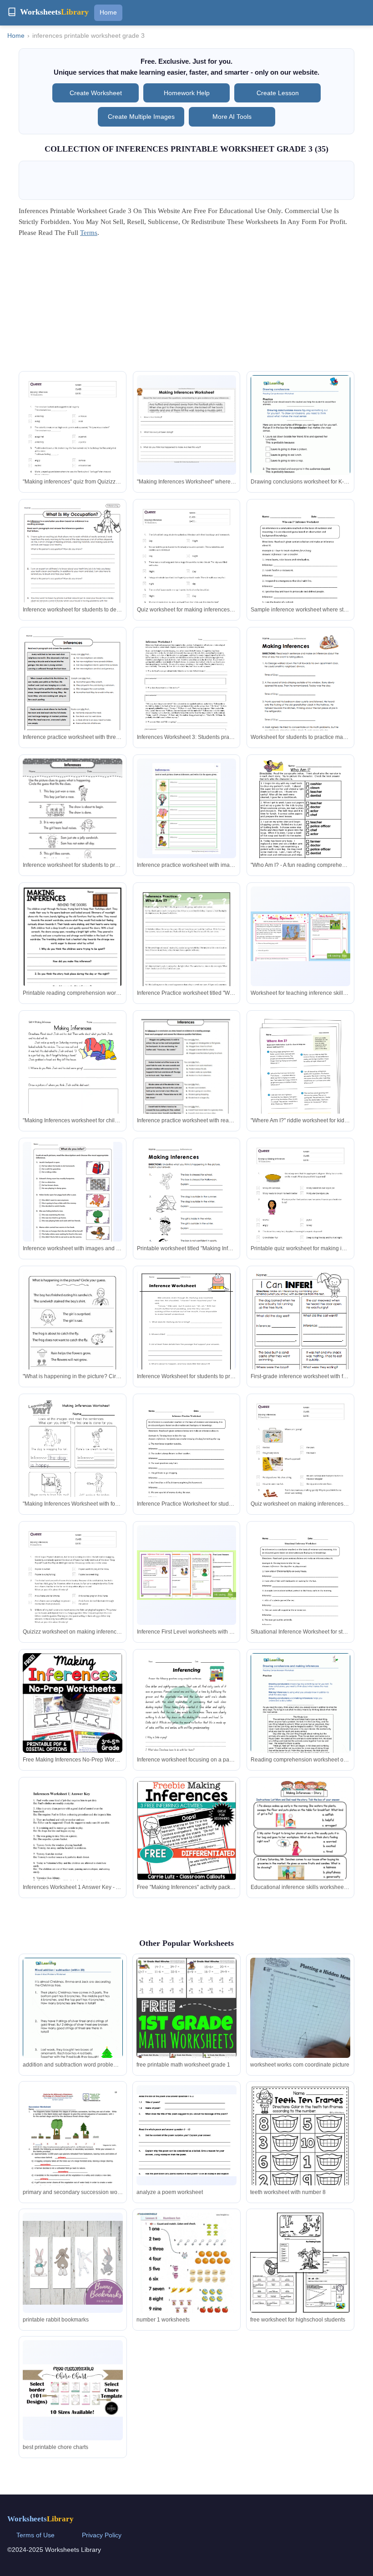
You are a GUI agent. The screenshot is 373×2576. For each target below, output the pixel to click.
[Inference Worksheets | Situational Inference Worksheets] (300, 1590)
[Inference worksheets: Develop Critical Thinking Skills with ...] (300, 1336)
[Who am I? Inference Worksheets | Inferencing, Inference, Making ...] (300, 568)
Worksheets (40, 2519)
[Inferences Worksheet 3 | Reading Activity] (187, 695)
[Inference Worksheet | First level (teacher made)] (187, 1575)
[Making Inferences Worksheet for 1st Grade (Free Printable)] (73, 1462)
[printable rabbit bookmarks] (73, 2263)
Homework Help (187, 93)
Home (108, 12)
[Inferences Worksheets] (186, 1332)
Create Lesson (278, 93)
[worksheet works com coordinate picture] (300, 2016)
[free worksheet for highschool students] (300, 2263)
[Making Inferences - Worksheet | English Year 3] (187, 425)
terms (89, 233)
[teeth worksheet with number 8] (300, 2150)
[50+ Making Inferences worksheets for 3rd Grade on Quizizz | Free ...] (73, 445)
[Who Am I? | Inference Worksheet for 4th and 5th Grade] (187, 951)
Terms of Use (35, 2535)
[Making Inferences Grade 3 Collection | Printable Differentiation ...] (300, 1064)
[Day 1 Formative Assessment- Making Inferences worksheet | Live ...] (300, 1863)
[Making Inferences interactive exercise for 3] (187, 1079)
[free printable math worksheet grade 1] (186, 2041)
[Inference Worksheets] (73, 567)
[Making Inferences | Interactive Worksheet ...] (73, 822)
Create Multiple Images (141, 117)
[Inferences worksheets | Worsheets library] (300, 1717)
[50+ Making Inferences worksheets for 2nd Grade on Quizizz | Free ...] (187, 573)
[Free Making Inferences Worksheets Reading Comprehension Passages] (187, 1831)
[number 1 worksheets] (186, 2277)
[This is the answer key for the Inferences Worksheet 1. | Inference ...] (73, 1845)
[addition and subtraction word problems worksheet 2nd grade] (73, 2022)
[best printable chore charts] (73, 2390)
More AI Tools (232, 117)
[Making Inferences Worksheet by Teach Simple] (73, 1079)
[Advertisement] (186, 307)
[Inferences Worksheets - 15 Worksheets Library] (300, 695)
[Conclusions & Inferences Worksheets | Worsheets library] (300, 439)
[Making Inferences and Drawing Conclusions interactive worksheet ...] (73, 957)
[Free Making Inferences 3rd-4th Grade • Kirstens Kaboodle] (73, 1703)
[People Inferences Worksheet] (300, 823)
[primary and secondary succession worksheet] (73, 2150)
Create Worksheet (96, 93)
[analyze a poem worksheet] (186, 2136)
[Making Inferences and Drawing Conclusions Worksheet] (300, 936)
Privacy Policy (102, 2535)
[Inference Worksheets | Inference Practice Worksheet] (187, 1463)
